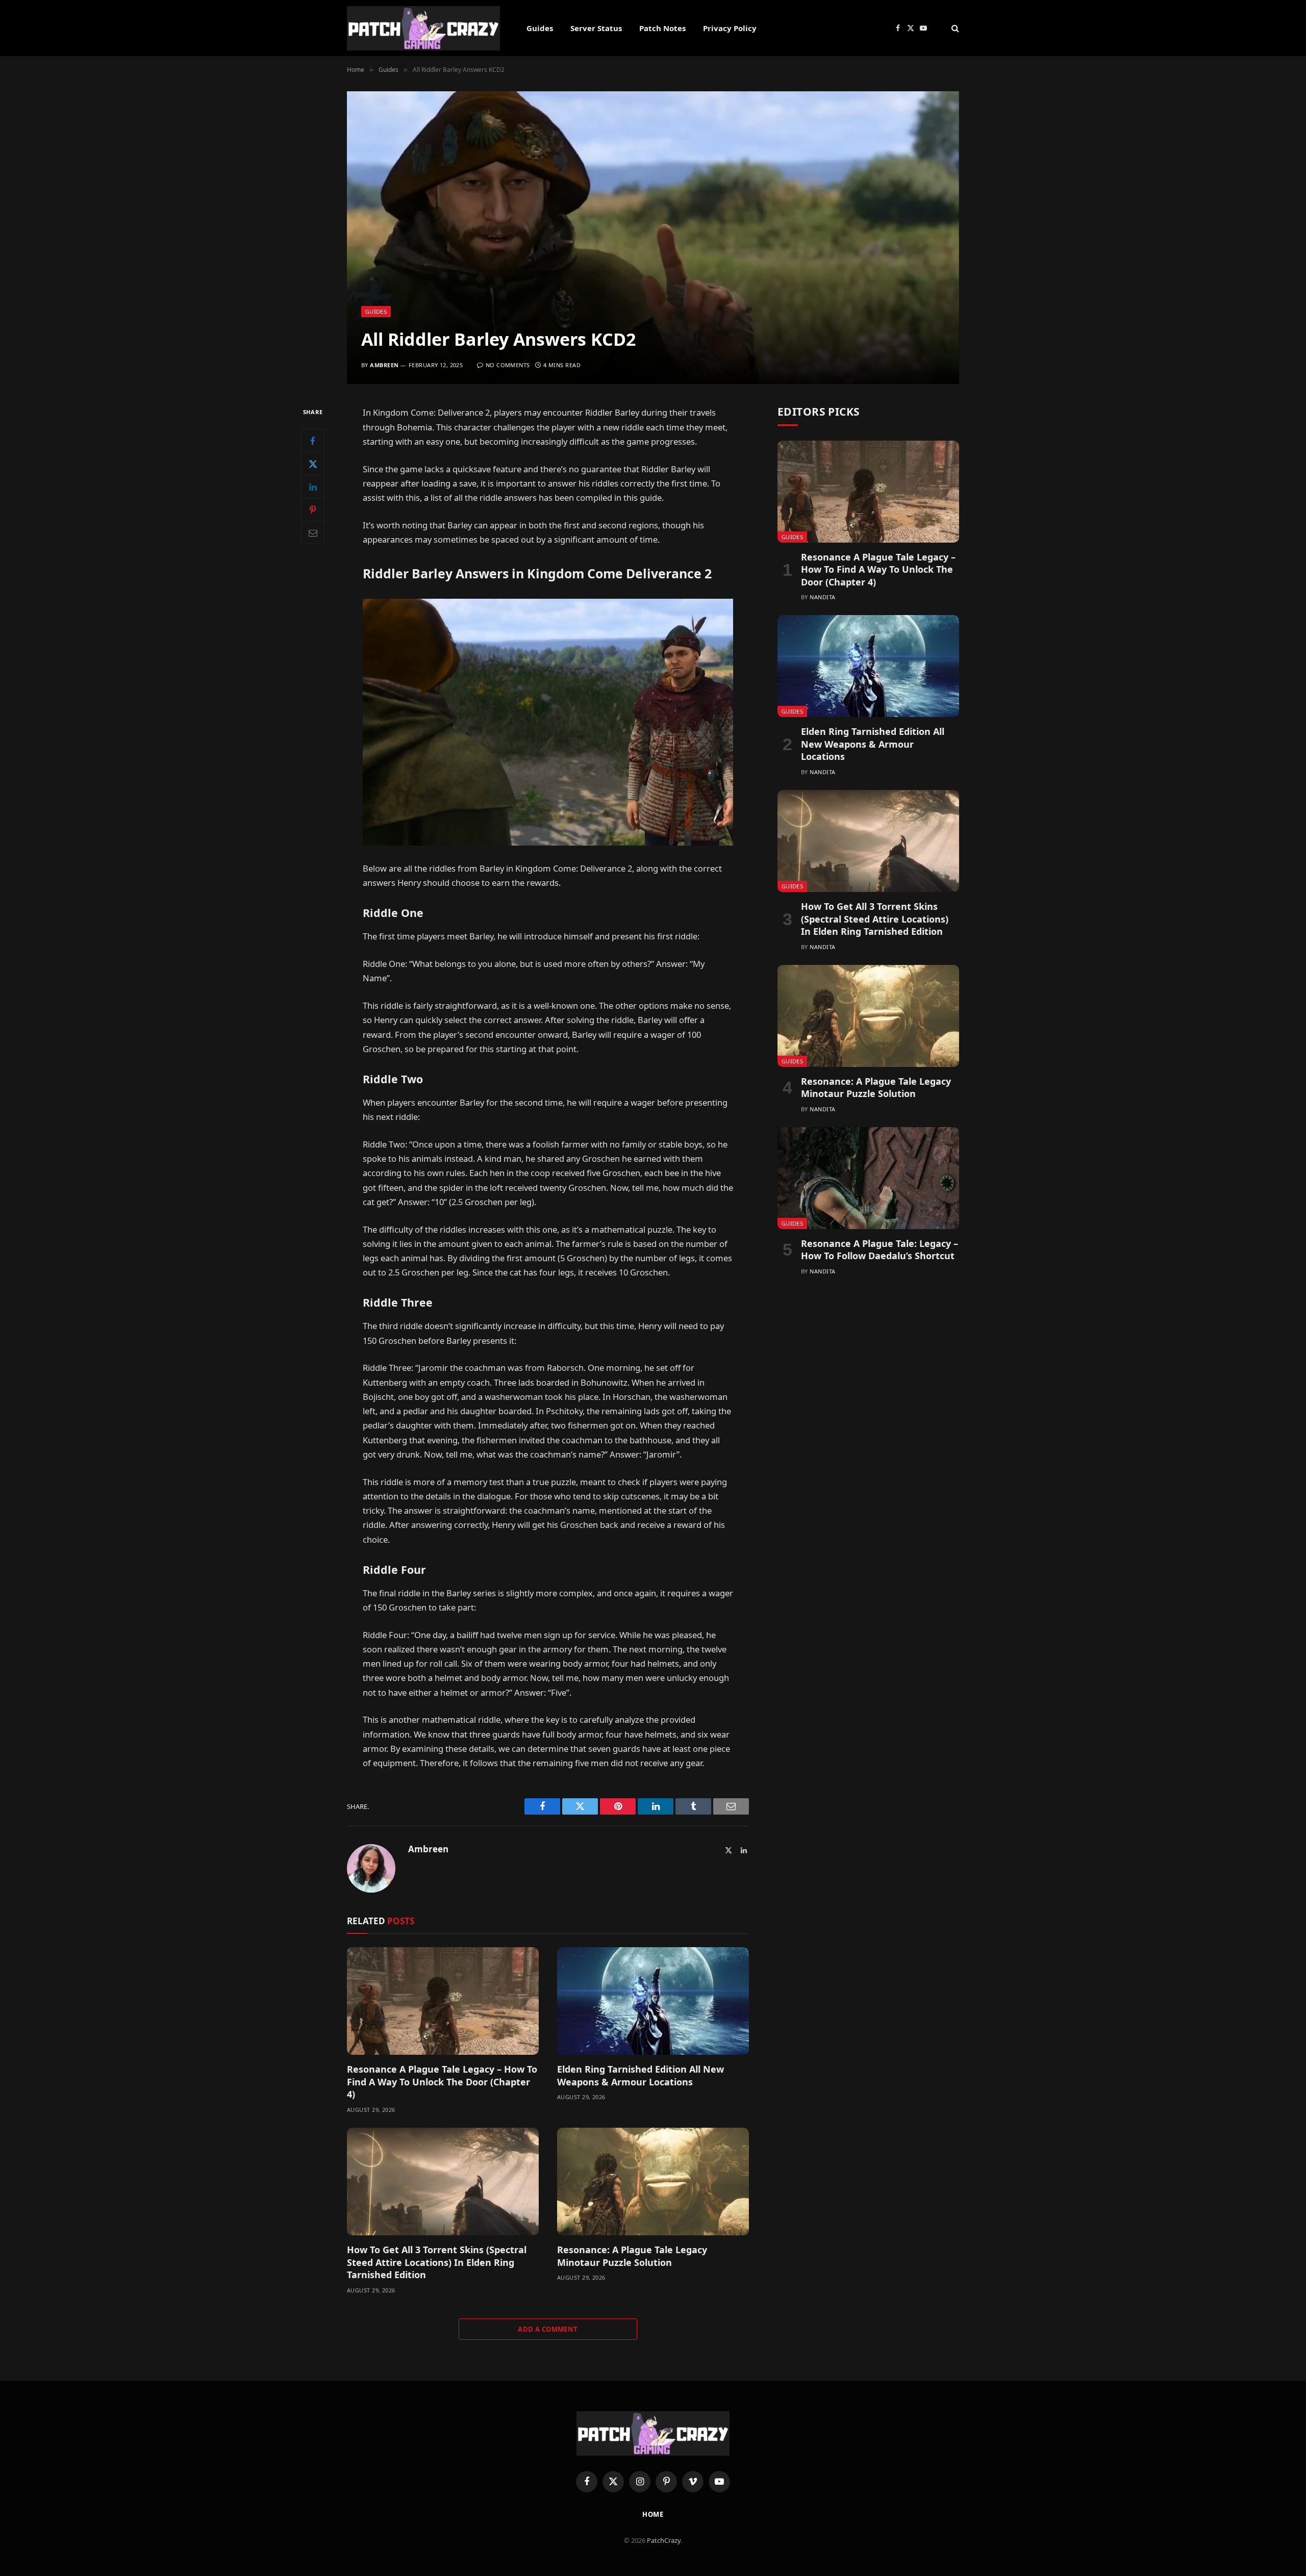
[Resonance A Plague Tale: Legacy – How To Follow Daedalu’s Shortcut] (868, 1178)
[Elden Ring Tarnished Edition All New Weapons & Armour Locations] (653, 2001)
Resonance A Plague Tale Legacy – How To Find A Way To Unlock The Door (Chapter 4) (442, 2082)
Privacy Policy (730, 28)
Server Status (596, 28)
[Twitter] (313, 464)
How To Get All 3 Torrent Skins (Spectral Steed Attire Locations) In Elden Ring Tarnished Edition (437, 2262)
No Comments (508, 365)
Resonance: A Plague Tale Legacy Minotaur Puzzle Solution (632, 2256)
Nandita (822, 597)
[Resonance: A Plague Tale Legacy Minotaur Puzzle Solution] (653, 2182)
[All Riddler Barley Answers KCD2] (653, 238)
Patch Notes (662, 28)
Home (653, 2514)
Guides (540, 28)
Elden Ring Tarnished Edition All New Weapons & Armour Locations (641, 2075)
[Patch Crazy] (423, 28)
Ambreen (384, 365)
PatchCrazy (664, 2540)
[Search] (954, 28)
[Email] (313, 533)
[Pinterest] (313, 510)
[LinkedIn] (313, 487)
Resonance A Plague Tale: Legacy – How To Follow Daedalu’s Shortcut (880, 1249)
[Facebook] (313, 441)
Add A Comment (548, 2329)
